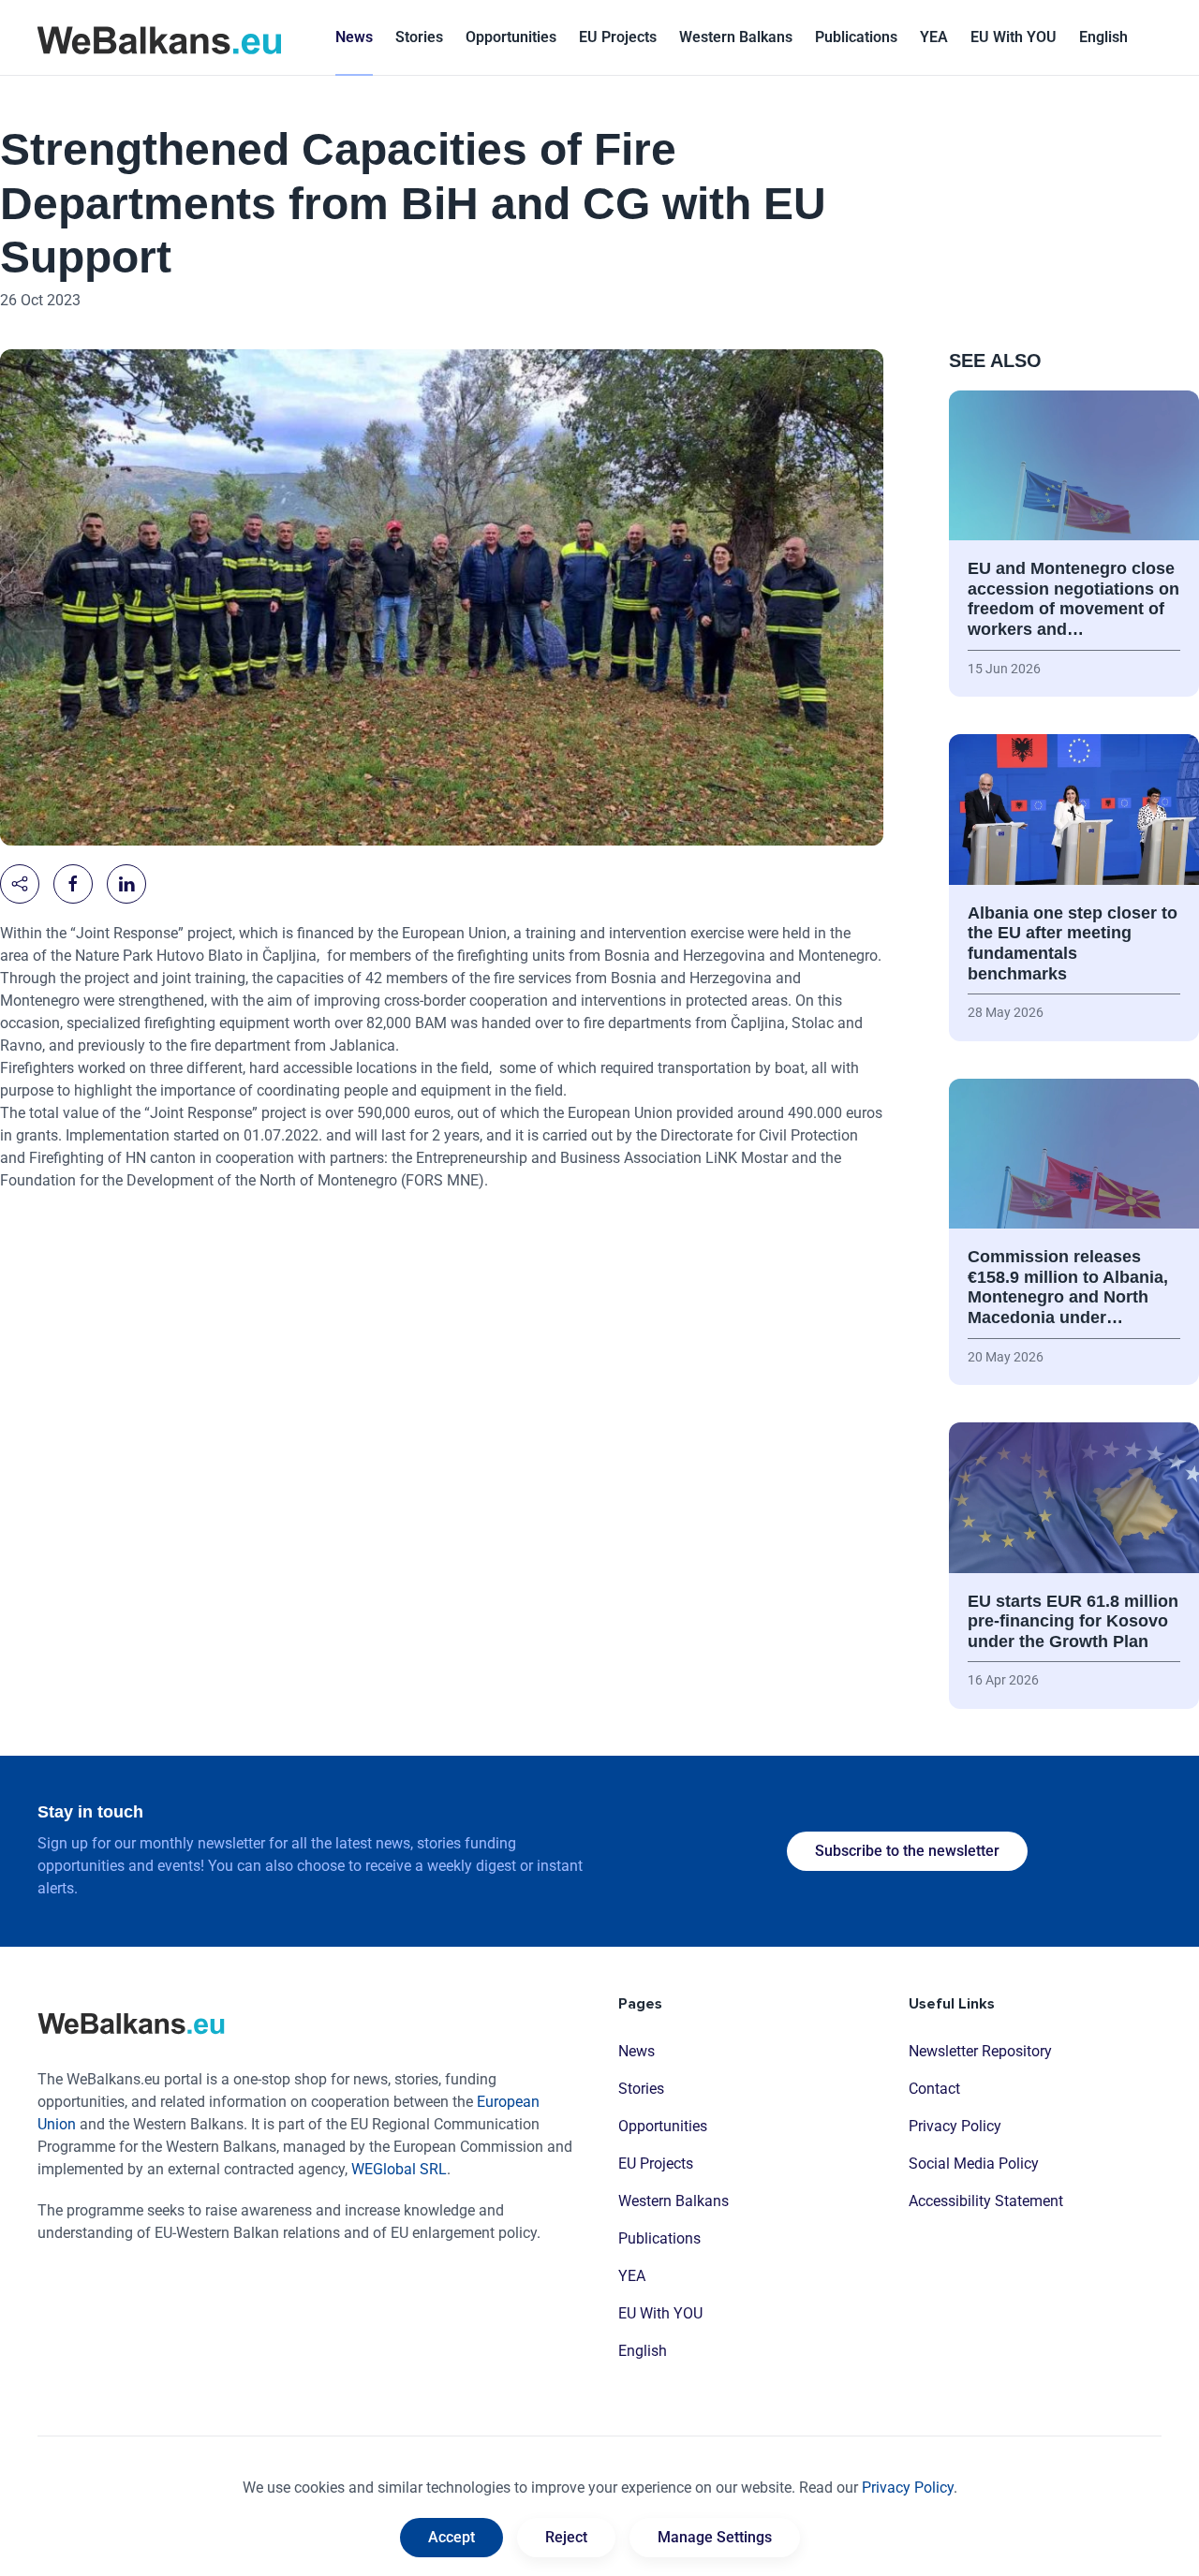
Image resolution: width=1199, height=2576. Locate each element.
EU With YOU (1014, 37)
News (354, 37)
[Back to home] (159, 37)
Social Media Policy (974, 2164)
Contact (934, 2089)
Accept (451, 2537)
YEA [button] (934, 37)
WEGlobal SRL (399, 2169)
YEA (632, 2276)
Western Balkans (674, 2201)
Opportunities (511, 37)
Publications (856, 37)
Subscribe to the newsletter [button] (907, 1851)
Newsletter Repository (980, 2051)
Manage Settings (715, 2537)
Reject (566, 2537)
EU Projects (618, 37)
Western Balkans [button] (736, 37)
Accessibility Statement (986, 2201)
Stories (419, 37)
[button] (1103, 37)
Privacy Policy (955, 2126)
